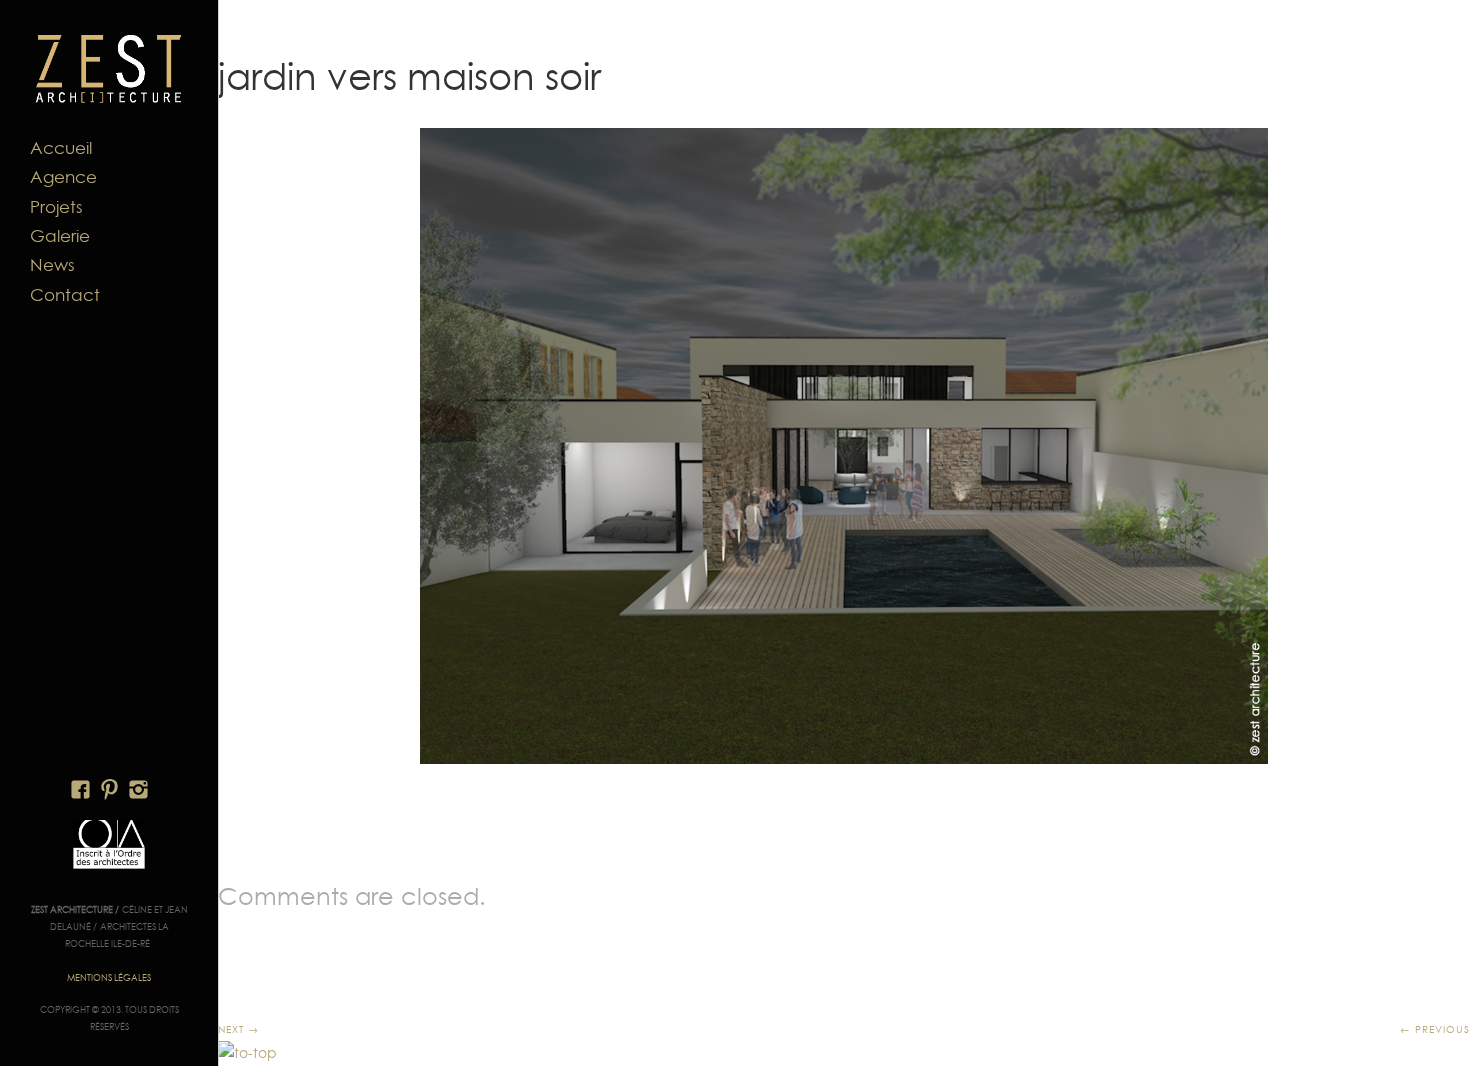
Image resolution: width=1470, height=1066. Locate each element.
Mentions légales (109, 977)
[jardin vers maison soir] (844, 446)
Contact (65, 295)
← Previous (1435, 1029)
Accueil (61, 148)
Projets (56, 207)
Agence (63, 177)
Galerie (60, 236)
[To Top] (247, 1053)
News (52, 265)
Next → (238, 1029)
